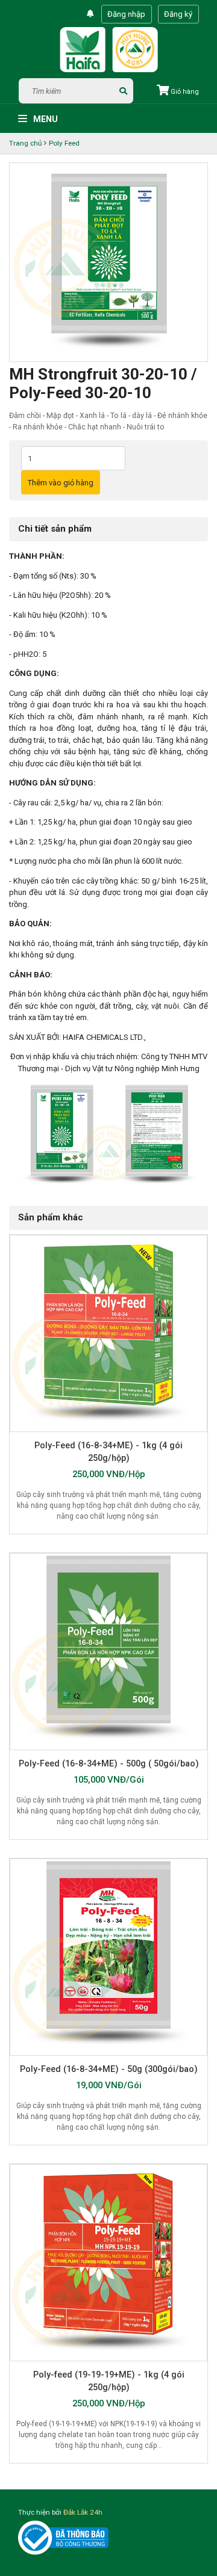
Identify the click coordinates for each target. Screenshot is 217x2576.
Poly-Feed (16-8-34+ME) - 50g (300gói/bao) (109, 2069)
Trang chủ (25, 143)
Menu (45, 119)
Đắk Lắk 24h (83, 2512)
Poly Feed (64, 143)
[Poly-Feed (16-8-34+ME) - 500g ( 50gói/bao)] (108, 1652)
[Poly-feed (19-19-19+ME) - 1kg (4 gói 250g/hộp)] (108, 2263)
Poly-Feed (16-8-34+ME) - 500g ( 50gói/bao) (109, 1763)
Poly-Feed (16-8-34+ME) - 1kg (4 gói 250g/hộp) (108, 1452)
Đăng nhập (126, 14)
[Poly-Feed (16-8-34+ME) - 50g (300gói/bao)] (108, 1957)
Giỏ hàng (184, 92)
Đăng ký (178, 14)
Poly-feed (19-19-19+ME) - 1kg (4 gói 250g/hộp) (109, 2381)
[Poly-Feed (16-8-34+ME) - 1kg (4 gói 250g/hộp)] (108, 1333)
